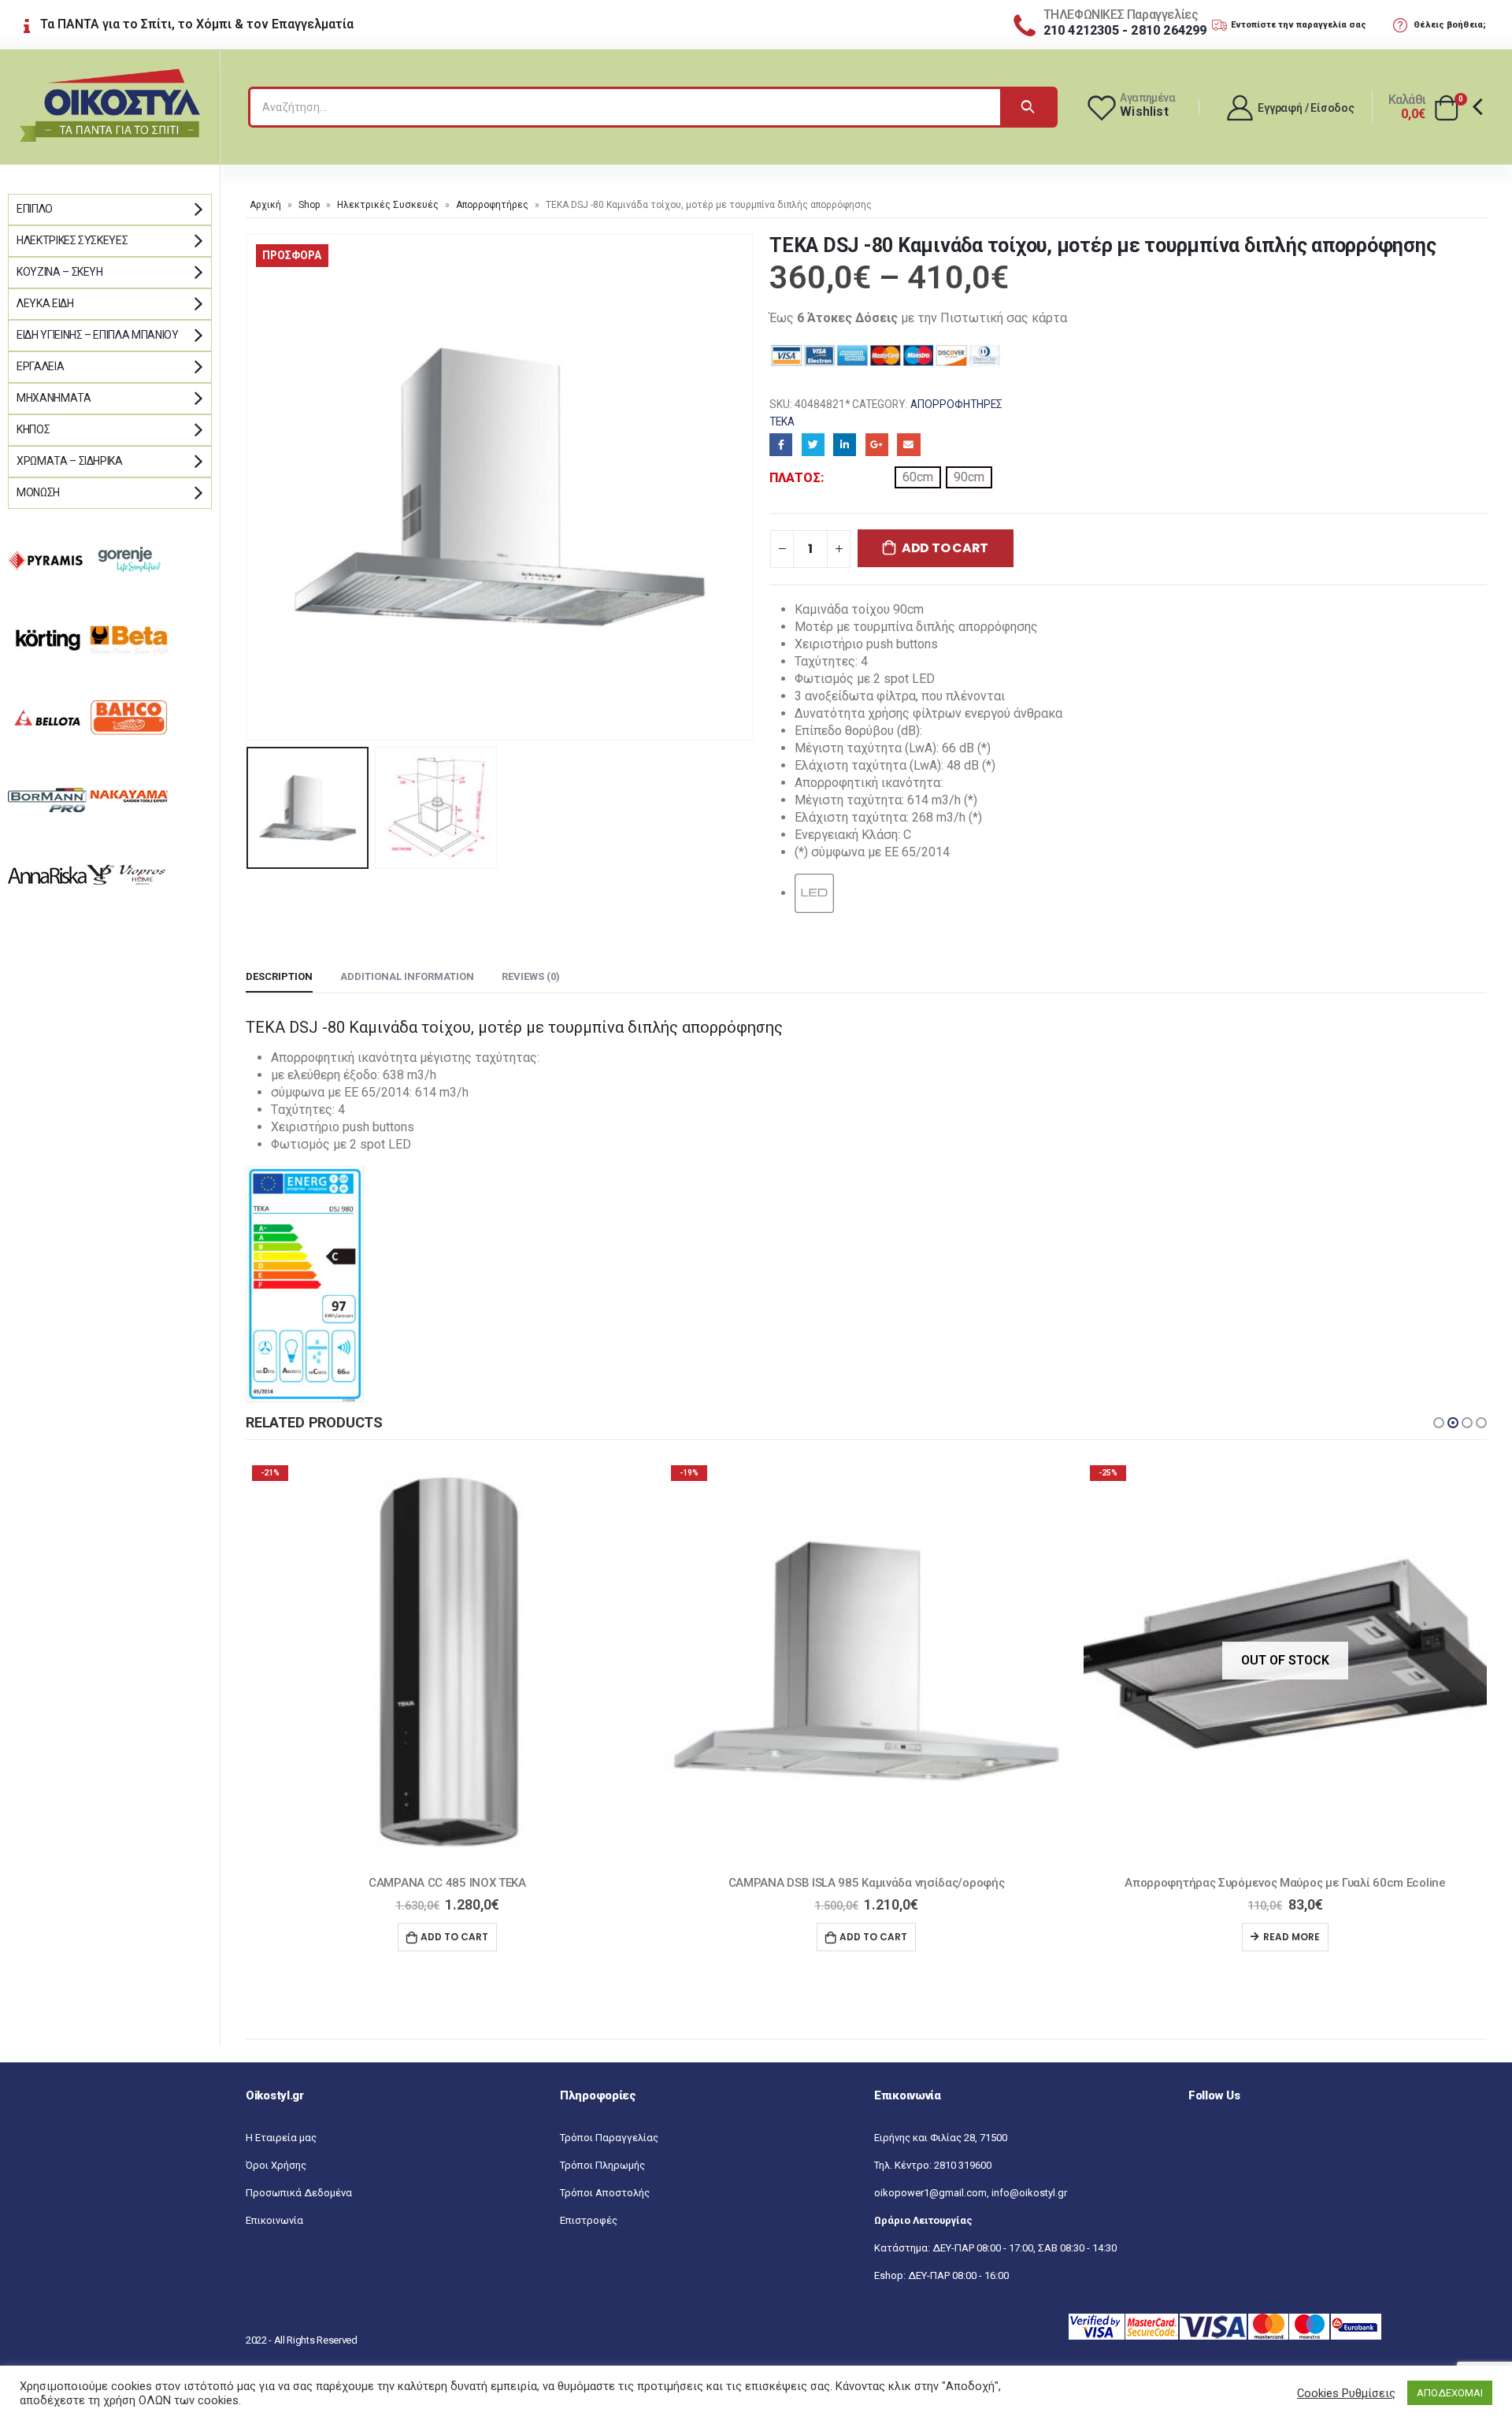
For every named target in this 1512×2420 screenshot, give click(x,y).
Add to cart (945, 548)
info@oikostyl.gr (1029, 2193)
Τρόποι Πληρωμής (602, 2165)
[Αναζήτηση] (1028, 107)
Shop (309, 205)
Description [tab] (279, 976)
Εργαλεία (40, 366)
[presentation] (250, 487)
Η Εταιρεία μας (281, 2138)
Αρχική (265, 205)
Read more (873, 1937)
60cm (918, 477)
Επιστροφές (589, 2220)
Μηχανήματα (54, 398)
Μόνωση (38, 492)
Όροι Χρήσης (276, 2165)
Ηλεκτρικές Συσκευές (388, 205)
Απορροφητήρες (492, 205)
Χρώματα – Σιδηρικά (70, 461)
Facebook (781, 445)
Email (908, 445)
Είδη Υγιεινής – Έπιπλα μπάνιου (98, 335)
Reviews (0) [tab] (531, 976)
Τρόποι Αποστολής (605, 2193)
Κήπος (33, 429)
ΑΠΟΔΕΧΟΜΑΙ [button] (1450, 2393)
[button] (1439, 1423)
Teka (782, 421)
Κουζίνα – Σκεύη (60, 272)
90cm (969, 477)
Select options (1285, 1937)
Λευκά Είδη (45, 303)
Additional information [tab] (407, 976)
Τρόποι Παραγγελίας (609, 2138)
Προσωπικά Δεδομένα (299, 2193)
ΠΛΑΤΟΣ (795, 478)
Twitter (813, 445)
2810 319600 (963, 2165)
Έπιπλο (35, 209)
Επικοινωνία (274, 2220)
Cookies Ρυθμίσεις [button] (1346, 2393)
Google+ (877, 445)
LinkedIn (845, 445)
